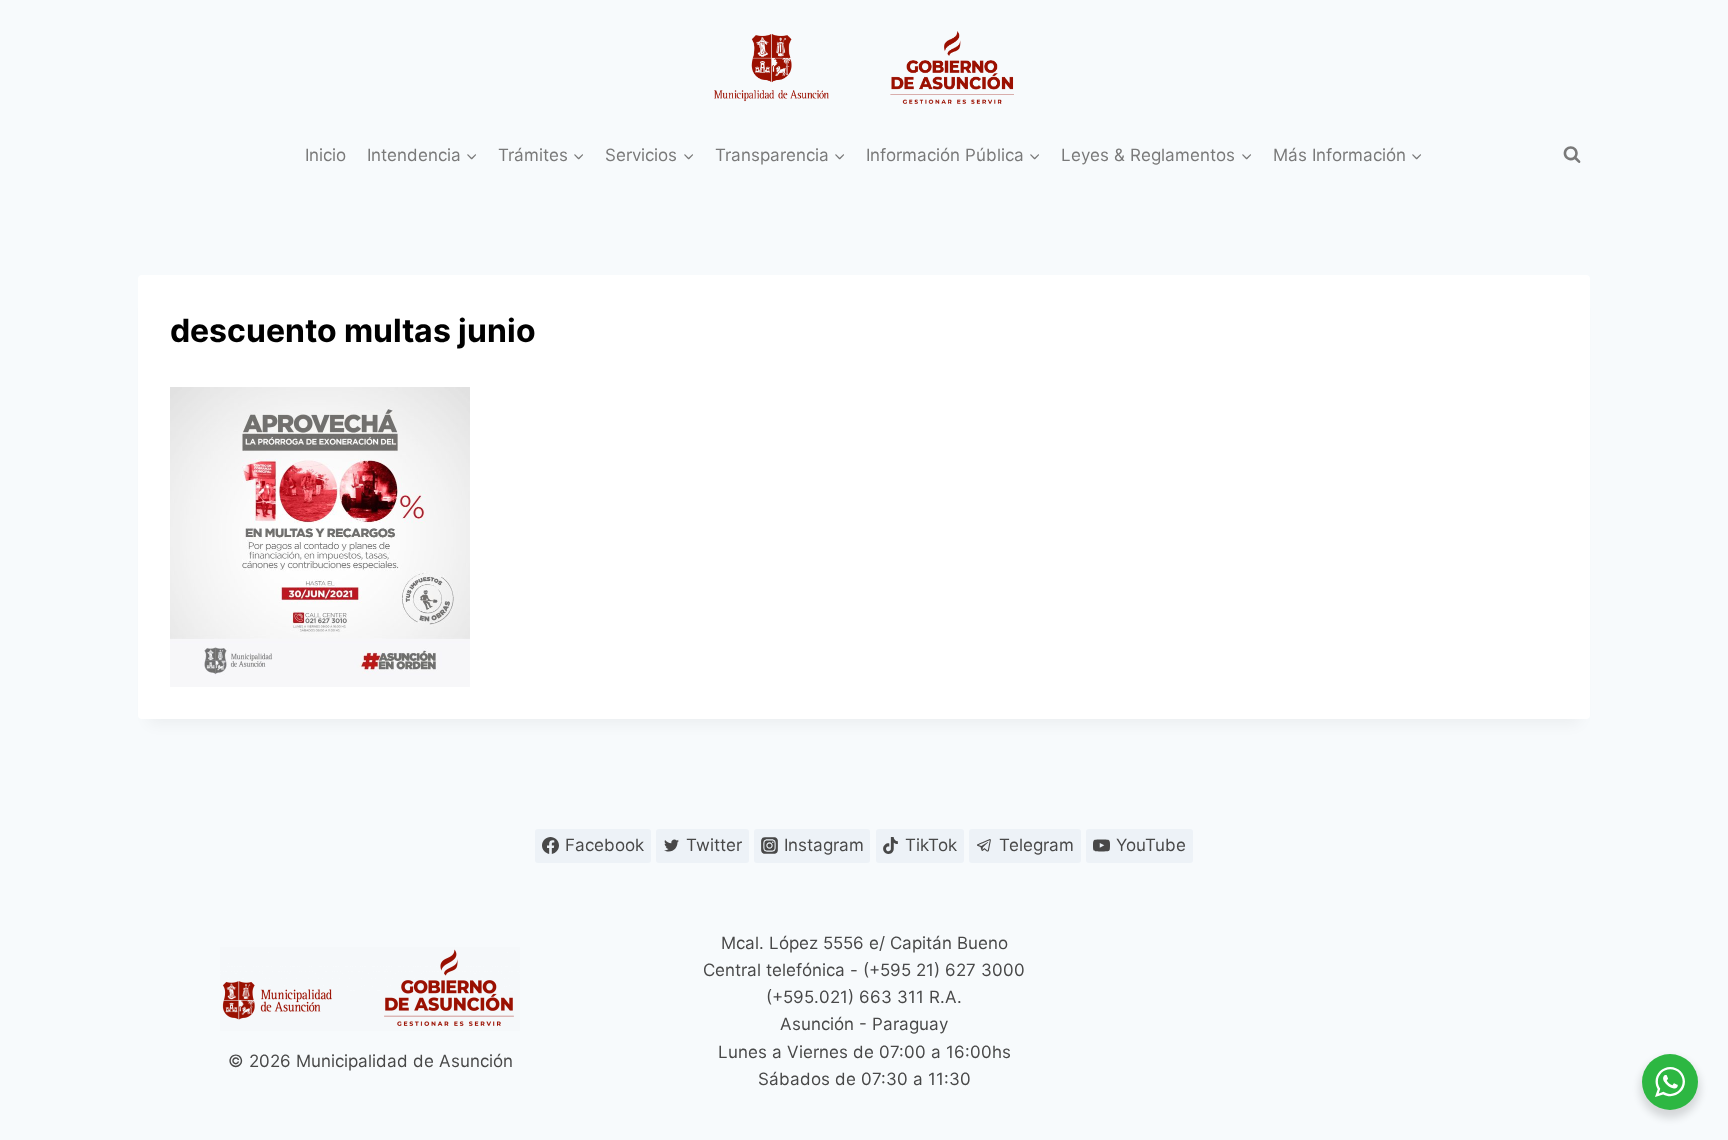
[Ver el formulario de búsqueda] (1572, 155)
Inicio (325, 155)
